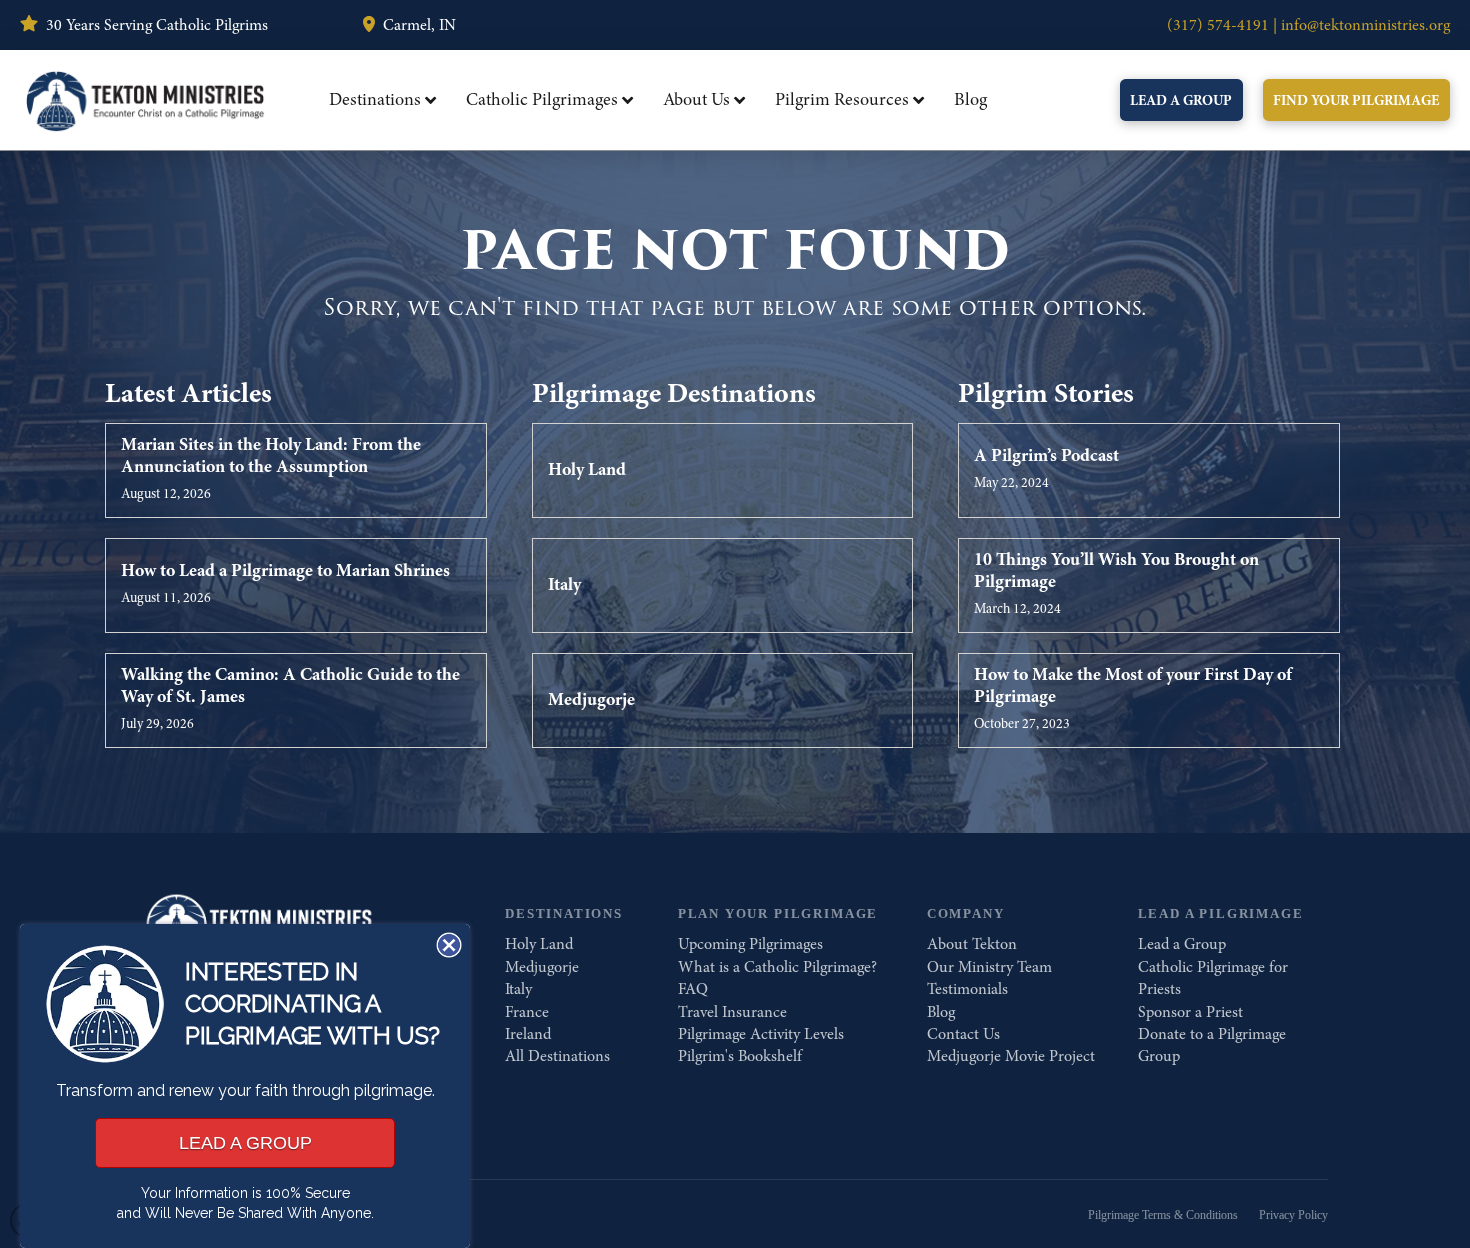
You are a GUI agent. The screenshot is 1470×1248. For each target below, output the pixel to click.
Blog (941, 1012)
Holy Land (539, 944)
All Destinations (557, 1056)
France (527, 1012)
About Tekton (972, 944)
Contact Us (963, 1034)
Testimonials (967, 989)
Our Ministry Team (989, 967)
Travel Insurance (732, 1012)
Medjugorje (542, 967)
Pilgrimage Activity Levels (761, 1034)
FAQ (693, 989)
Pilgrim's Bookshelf (740, 1056)
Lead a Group (1182, 944)
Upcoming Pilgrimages (750, 944)
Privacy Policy (1293, 1215)
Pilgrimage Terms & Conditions (1163, 1215)
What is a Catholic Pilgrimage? (777, 967)
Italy (518, 989)
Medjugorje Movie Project (1011, 1056)
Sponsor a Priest (1190, 1012)
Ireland (528, 1034)
